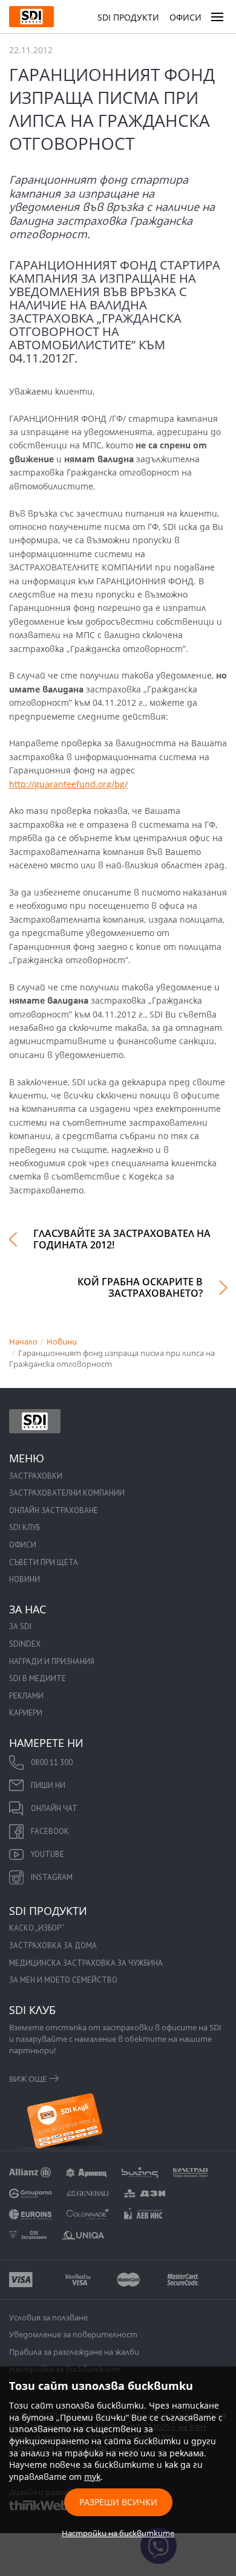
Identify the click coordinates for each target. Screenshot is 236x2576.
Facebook (50, 1831)
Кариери (26, 1713)
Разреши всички (118, 2502)
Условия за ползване (48, 2317)
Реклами (26, 1696)
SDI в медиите (38, 1678)
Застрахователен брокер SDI (35, 1421)
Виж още (28, 2079)
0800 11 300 (52, 1762)
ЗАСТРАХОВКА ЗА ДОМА (53, 1945)
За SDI (20, 1626)
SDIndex (25, 1644)
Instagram (52, 1877)
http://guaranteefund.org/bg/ (68, 784)
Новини (25, 1579)
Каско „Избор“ (37, 1928)
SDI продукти (128, 17)
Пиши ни (48, 1785)
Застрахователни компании (67, 1493)
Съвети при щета (44, 1562)
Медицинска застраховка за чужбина (86, 1963)
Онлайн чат (54, 1808)
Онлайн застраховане (54, 1510)
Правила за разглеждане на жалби (74, 2352)
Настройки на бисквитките (118, 2533)
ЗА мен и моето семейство (63, 1980)
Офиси (185, 17)
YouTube (48, 1854)
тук (92, 2477)
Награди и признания (52, 1661)
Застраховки (36, 1476)
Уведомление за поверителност (73, 2334)
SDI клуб (25, 1527)
